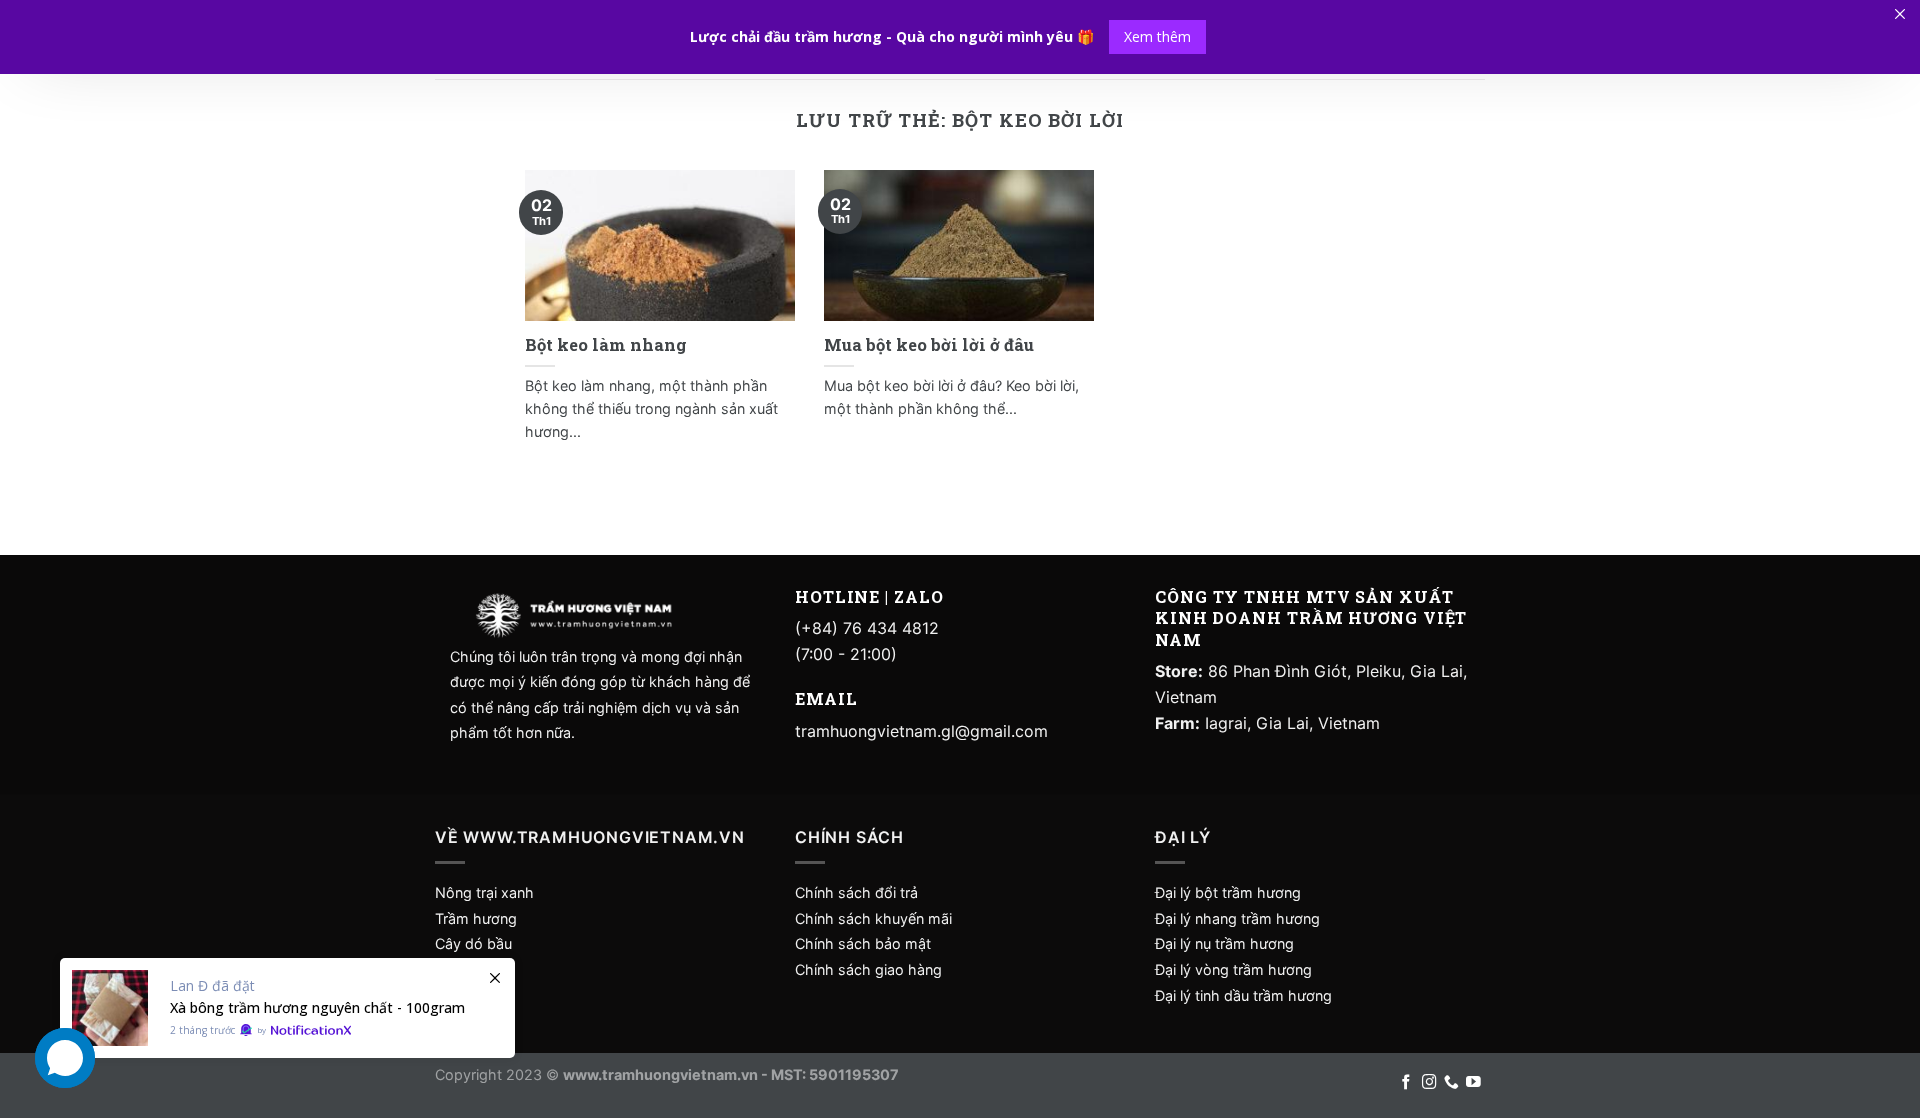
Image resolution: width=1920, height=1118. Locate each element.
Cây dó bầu (473, 943)
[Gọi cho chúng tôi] (1451, 1083)
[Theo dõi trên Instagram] (1429, 1083)
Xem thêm (1157, 36)
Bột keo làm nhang (606, 344)
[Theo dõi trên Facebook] (1406, 1083)
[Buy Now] (287, 1008)
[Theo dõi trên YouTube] (1473, 1083)
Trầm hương (476, 918)
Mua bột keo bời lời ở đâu (929, 344)
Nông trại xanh (484, 892)
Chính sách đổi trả (856, 892)
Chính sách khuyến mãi (873, 918)
